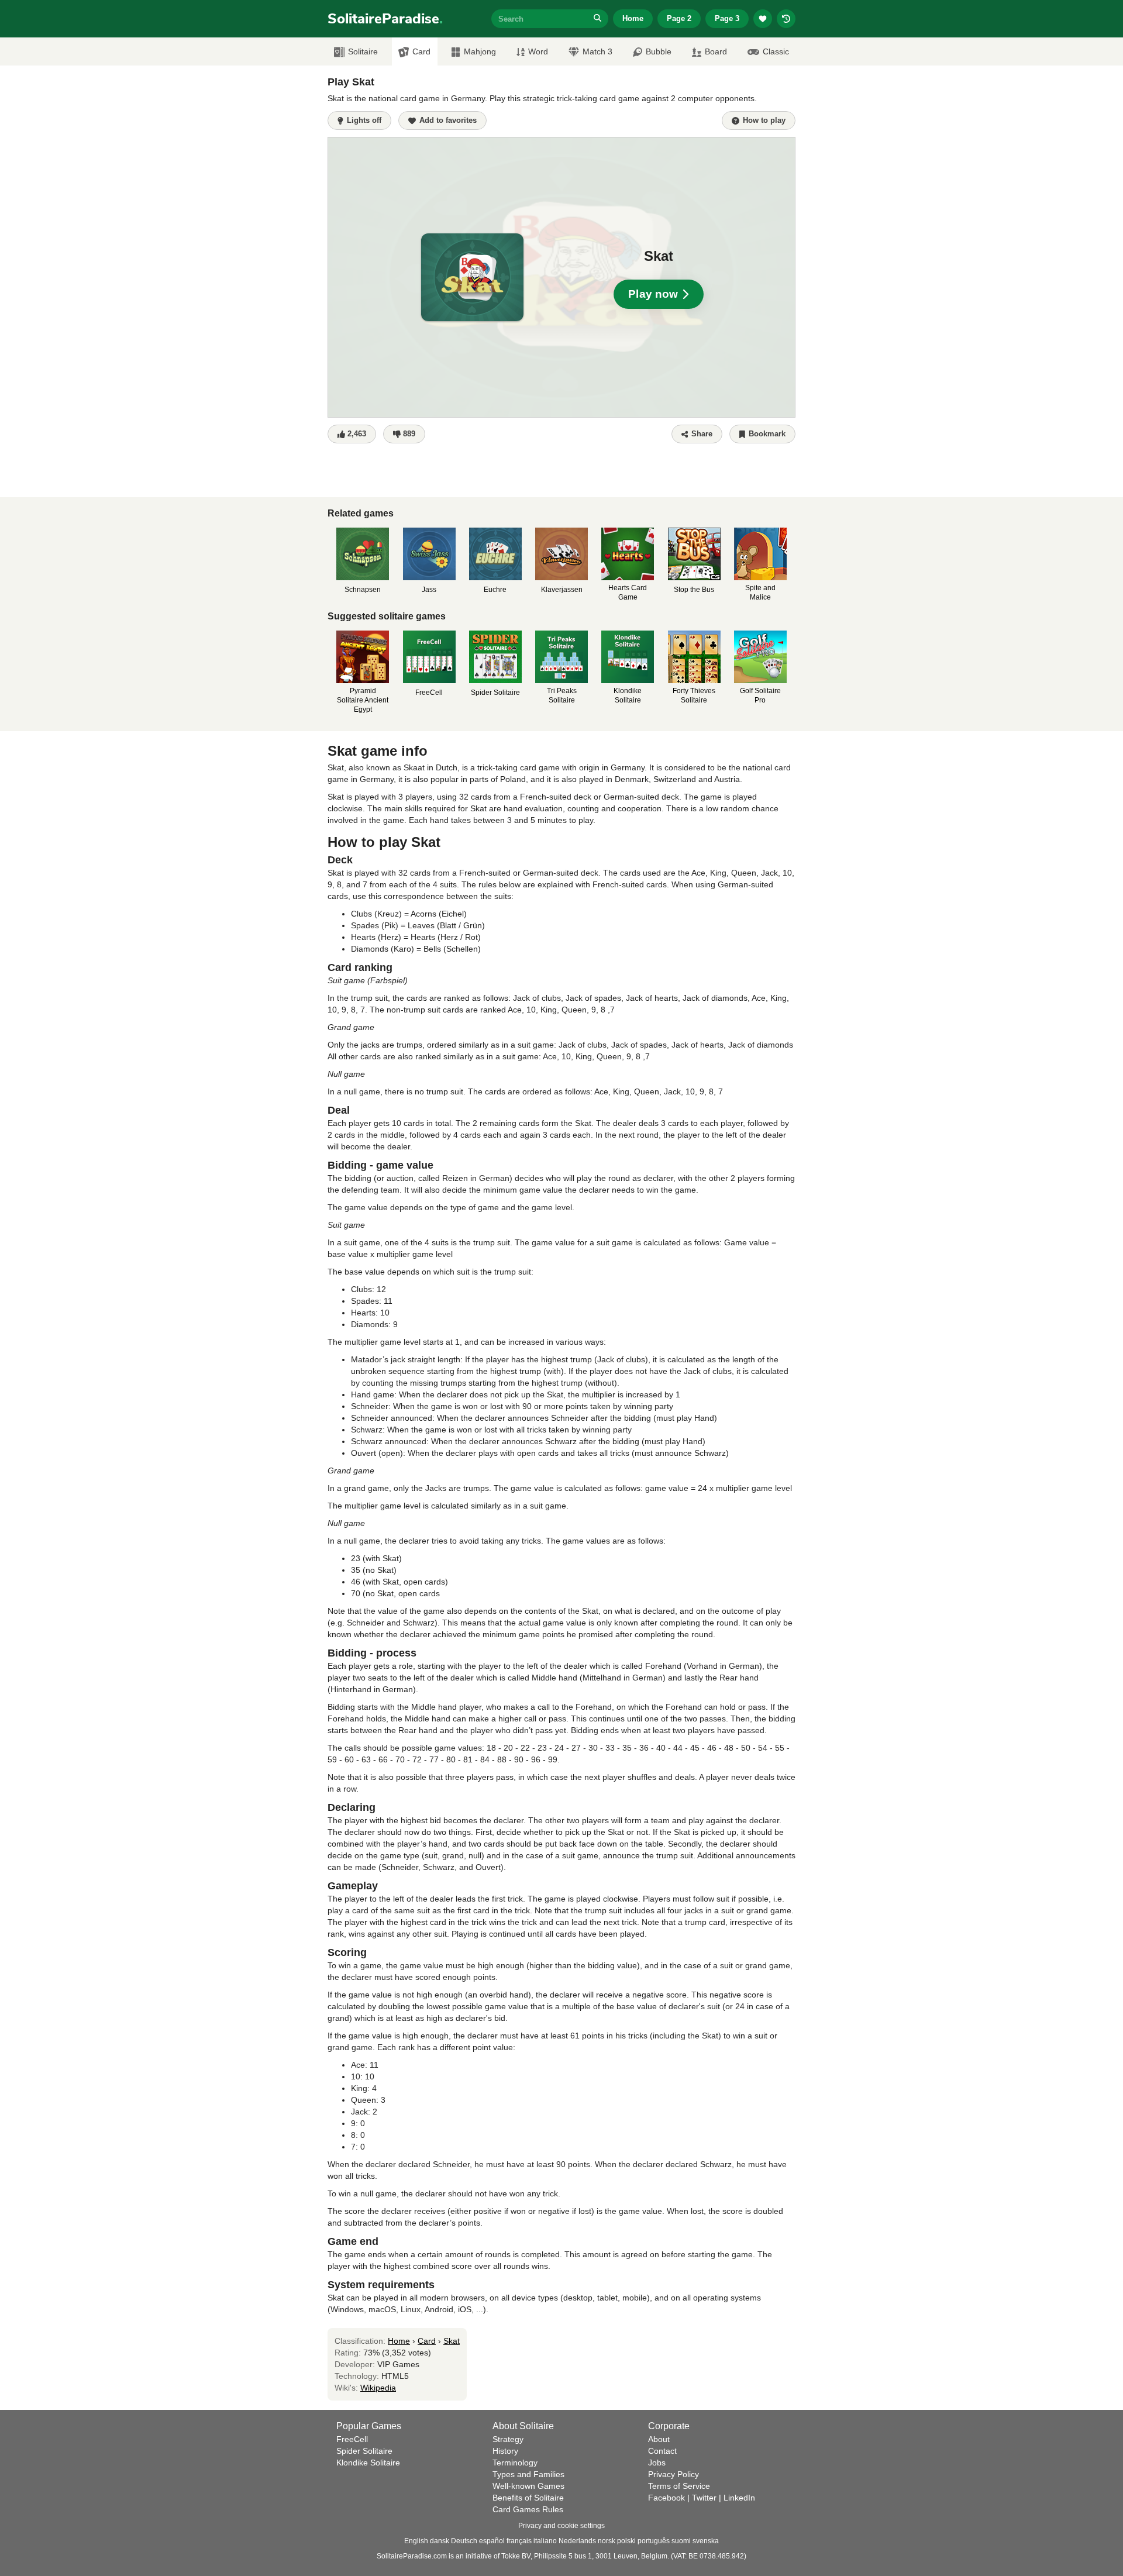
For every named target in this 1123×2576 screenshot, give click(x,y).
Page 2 (679, 18)
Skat (452, 2341)
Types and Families (528, 2474)
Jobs (657, 2463)
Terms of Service (679, 2486)
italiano (545, 2541)
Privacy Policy (674, 2474)
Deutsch (464, 2541)
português (654, 2541)
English (416, 2541)
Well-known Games (528, 2486)
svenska (706, 2541)
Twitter (704, 2498)
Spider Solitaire (364, 2451)
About (659, 2439)
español (492, 2541)
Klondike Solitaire (368, 2463)
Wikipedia (378, 2388)
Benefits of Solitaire (528, 2498)
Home (633, 18)
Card (421, 51)
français (519, 2541)
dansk (440, 2541)
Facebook (666, 2498)
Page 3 (727, 18)
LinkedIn (739, 2498)
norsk (607, 2541)
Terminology (515, 2463)
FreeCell (352, 2439)
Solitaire (363, 51)
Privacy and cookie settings (561, 2526)
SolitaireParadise (385, 19)
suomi (681, 2541)
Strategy (508, 2439)
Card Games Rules (528, 2509)
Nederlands (577, 2541)
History (505, 2451)
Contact (662, 2451)
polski (626, 2541)
